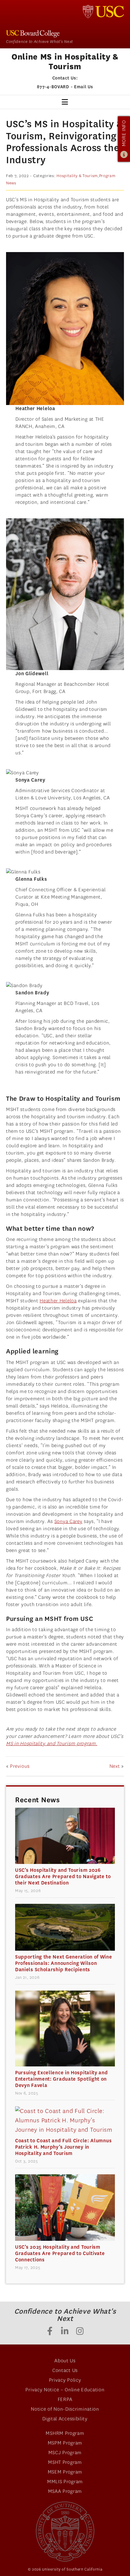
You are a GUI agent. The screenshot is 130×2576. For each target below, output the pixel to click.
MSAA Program (65, 2491)
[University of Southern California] (103, 11)
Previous (20, 1766)
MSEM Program (65, 2472)
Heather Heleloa (58, 1301)
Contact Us (65, 2370)
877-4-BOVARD (53, 87)
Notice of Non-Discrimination (65, 2409)
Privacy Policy (65, 2380)
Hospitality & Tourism (77, 176)
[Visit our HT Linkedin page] (65, 2332)
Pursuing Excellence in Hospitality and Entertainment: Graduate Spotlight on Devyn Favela (62, 2079)
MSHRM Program (65, 2433)
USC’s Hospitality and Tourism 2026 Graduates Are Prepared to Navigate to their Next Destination (63, 1876)
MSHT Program (65, 2462)
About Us (65, 2361)
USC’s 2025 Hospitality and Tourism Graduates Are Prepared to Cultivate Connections (60, 2253)
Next (115, 1766)
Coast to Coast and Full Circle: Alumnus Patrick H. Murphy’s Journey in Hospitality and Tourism (63, 2147)
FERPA (65, 2399)
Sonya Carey (68, 1521)
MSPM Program (65, 2443)
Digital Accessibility (65, 2419)
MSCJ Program (65, 2453)
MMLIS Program (65, 2482)
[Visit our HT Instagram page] (80, 2332)
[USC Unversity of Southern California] (65, 2532)
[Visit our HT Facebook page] (50, 2332)
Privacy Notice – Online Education (65, 2390)
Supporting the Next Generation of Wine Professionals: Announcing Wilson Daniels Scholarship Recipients (64, 1963)
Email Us (84, 87)
